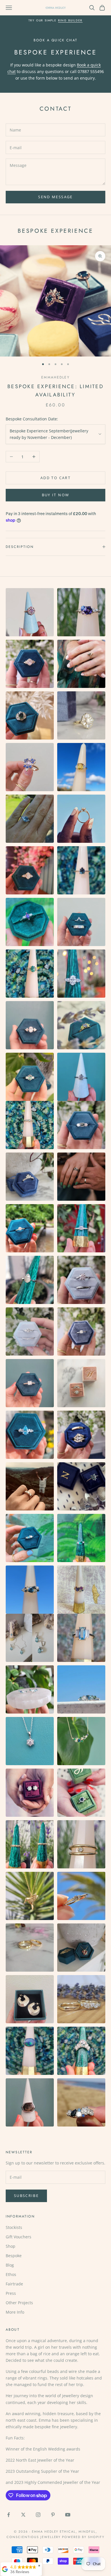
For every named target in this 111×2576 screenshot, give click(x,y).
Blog (10, 2265)
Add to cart (55, 478)
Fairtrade (14, 2284)
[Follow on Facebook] (9, 2515)
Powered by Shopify (83, 2537)
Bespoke (14, 2256)
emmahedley (55, 377)
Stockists (14, 2227)
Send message (55, 197)
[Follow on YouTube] (68, 2515)
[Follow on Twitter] (23, 2515)
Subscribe (26, 2196)
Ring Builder (70, 20)
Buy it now (55, 495)
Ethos (11, 2274)
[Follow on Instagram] (38, 2515)
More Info (15, 2312)
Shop (11, 2246)
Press (11, 2293)
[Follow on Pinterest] (53, 2515)
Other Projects (19, 2303)
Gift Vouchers (18, 2237)
